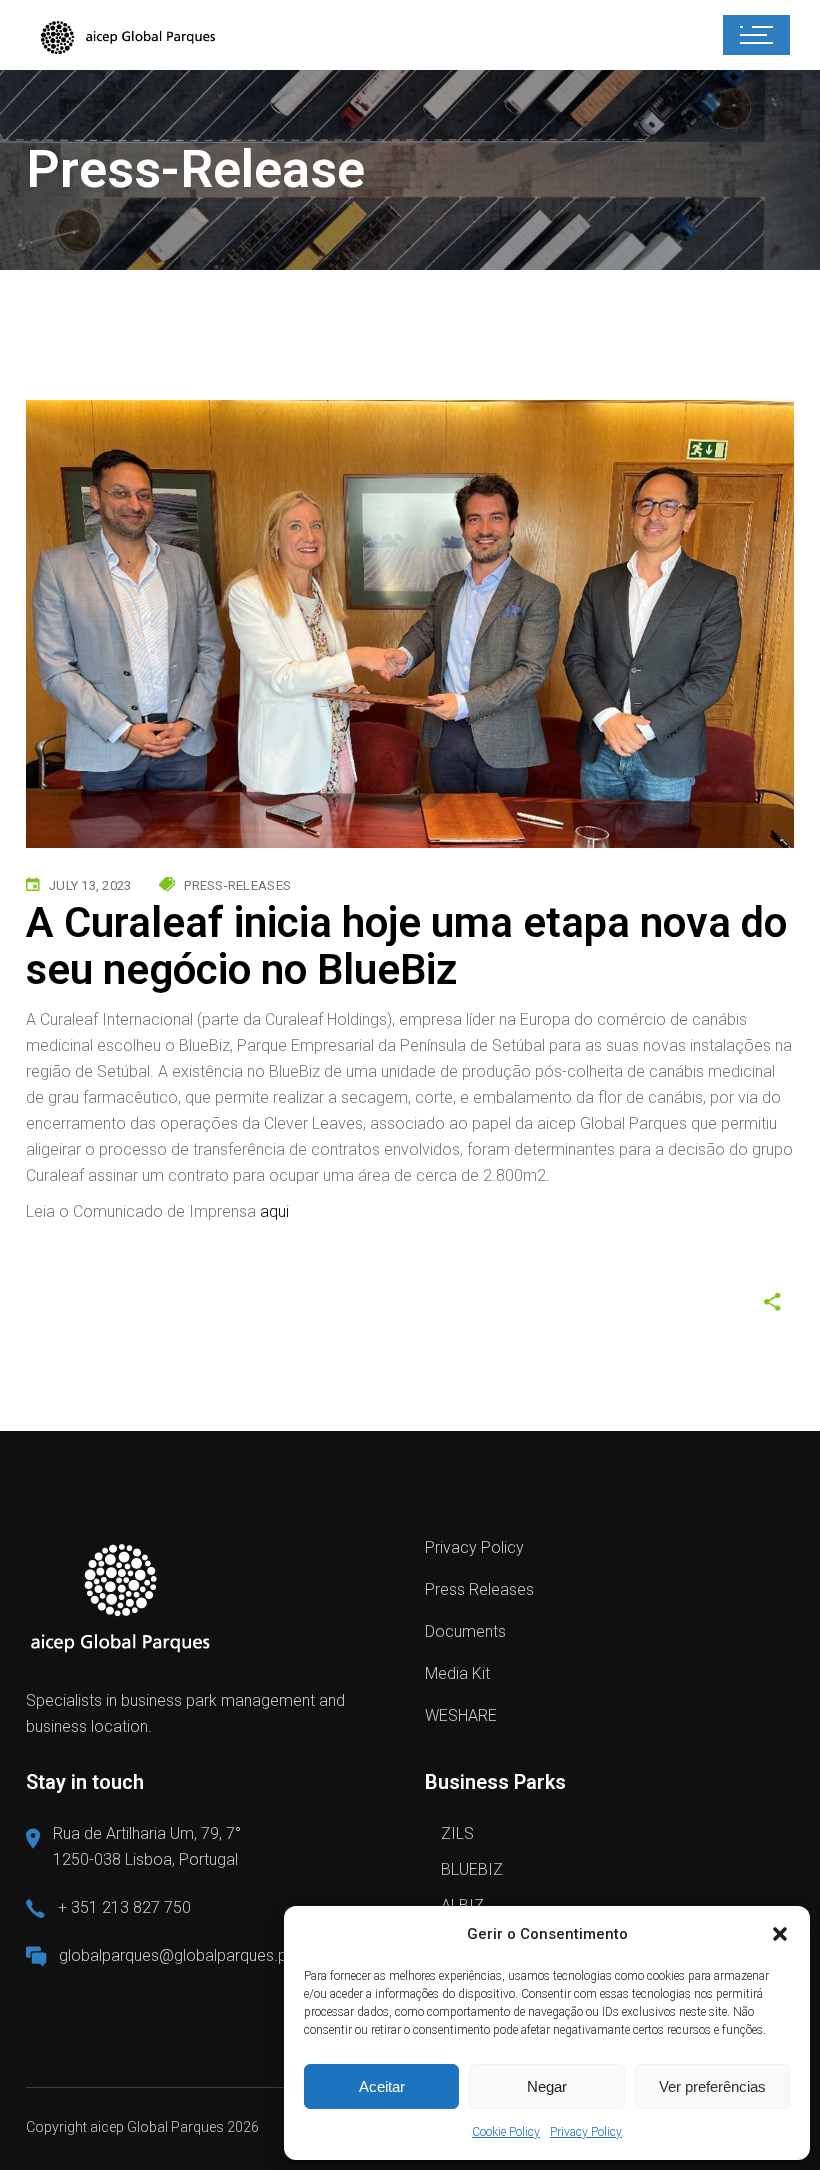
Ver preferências (712, 2086)
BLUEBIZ (472, 1869)
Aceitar (382, 2086)
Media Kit (457, 1673)
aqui (274, 1211)
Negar (547, 2086)
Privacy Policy (586, 2132)
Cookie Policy (506, 2132)
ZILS (457, 1833)
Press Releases (479, 1589)
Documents (465, 1631)
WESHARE (461, 1715)
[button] (780, 1934)
